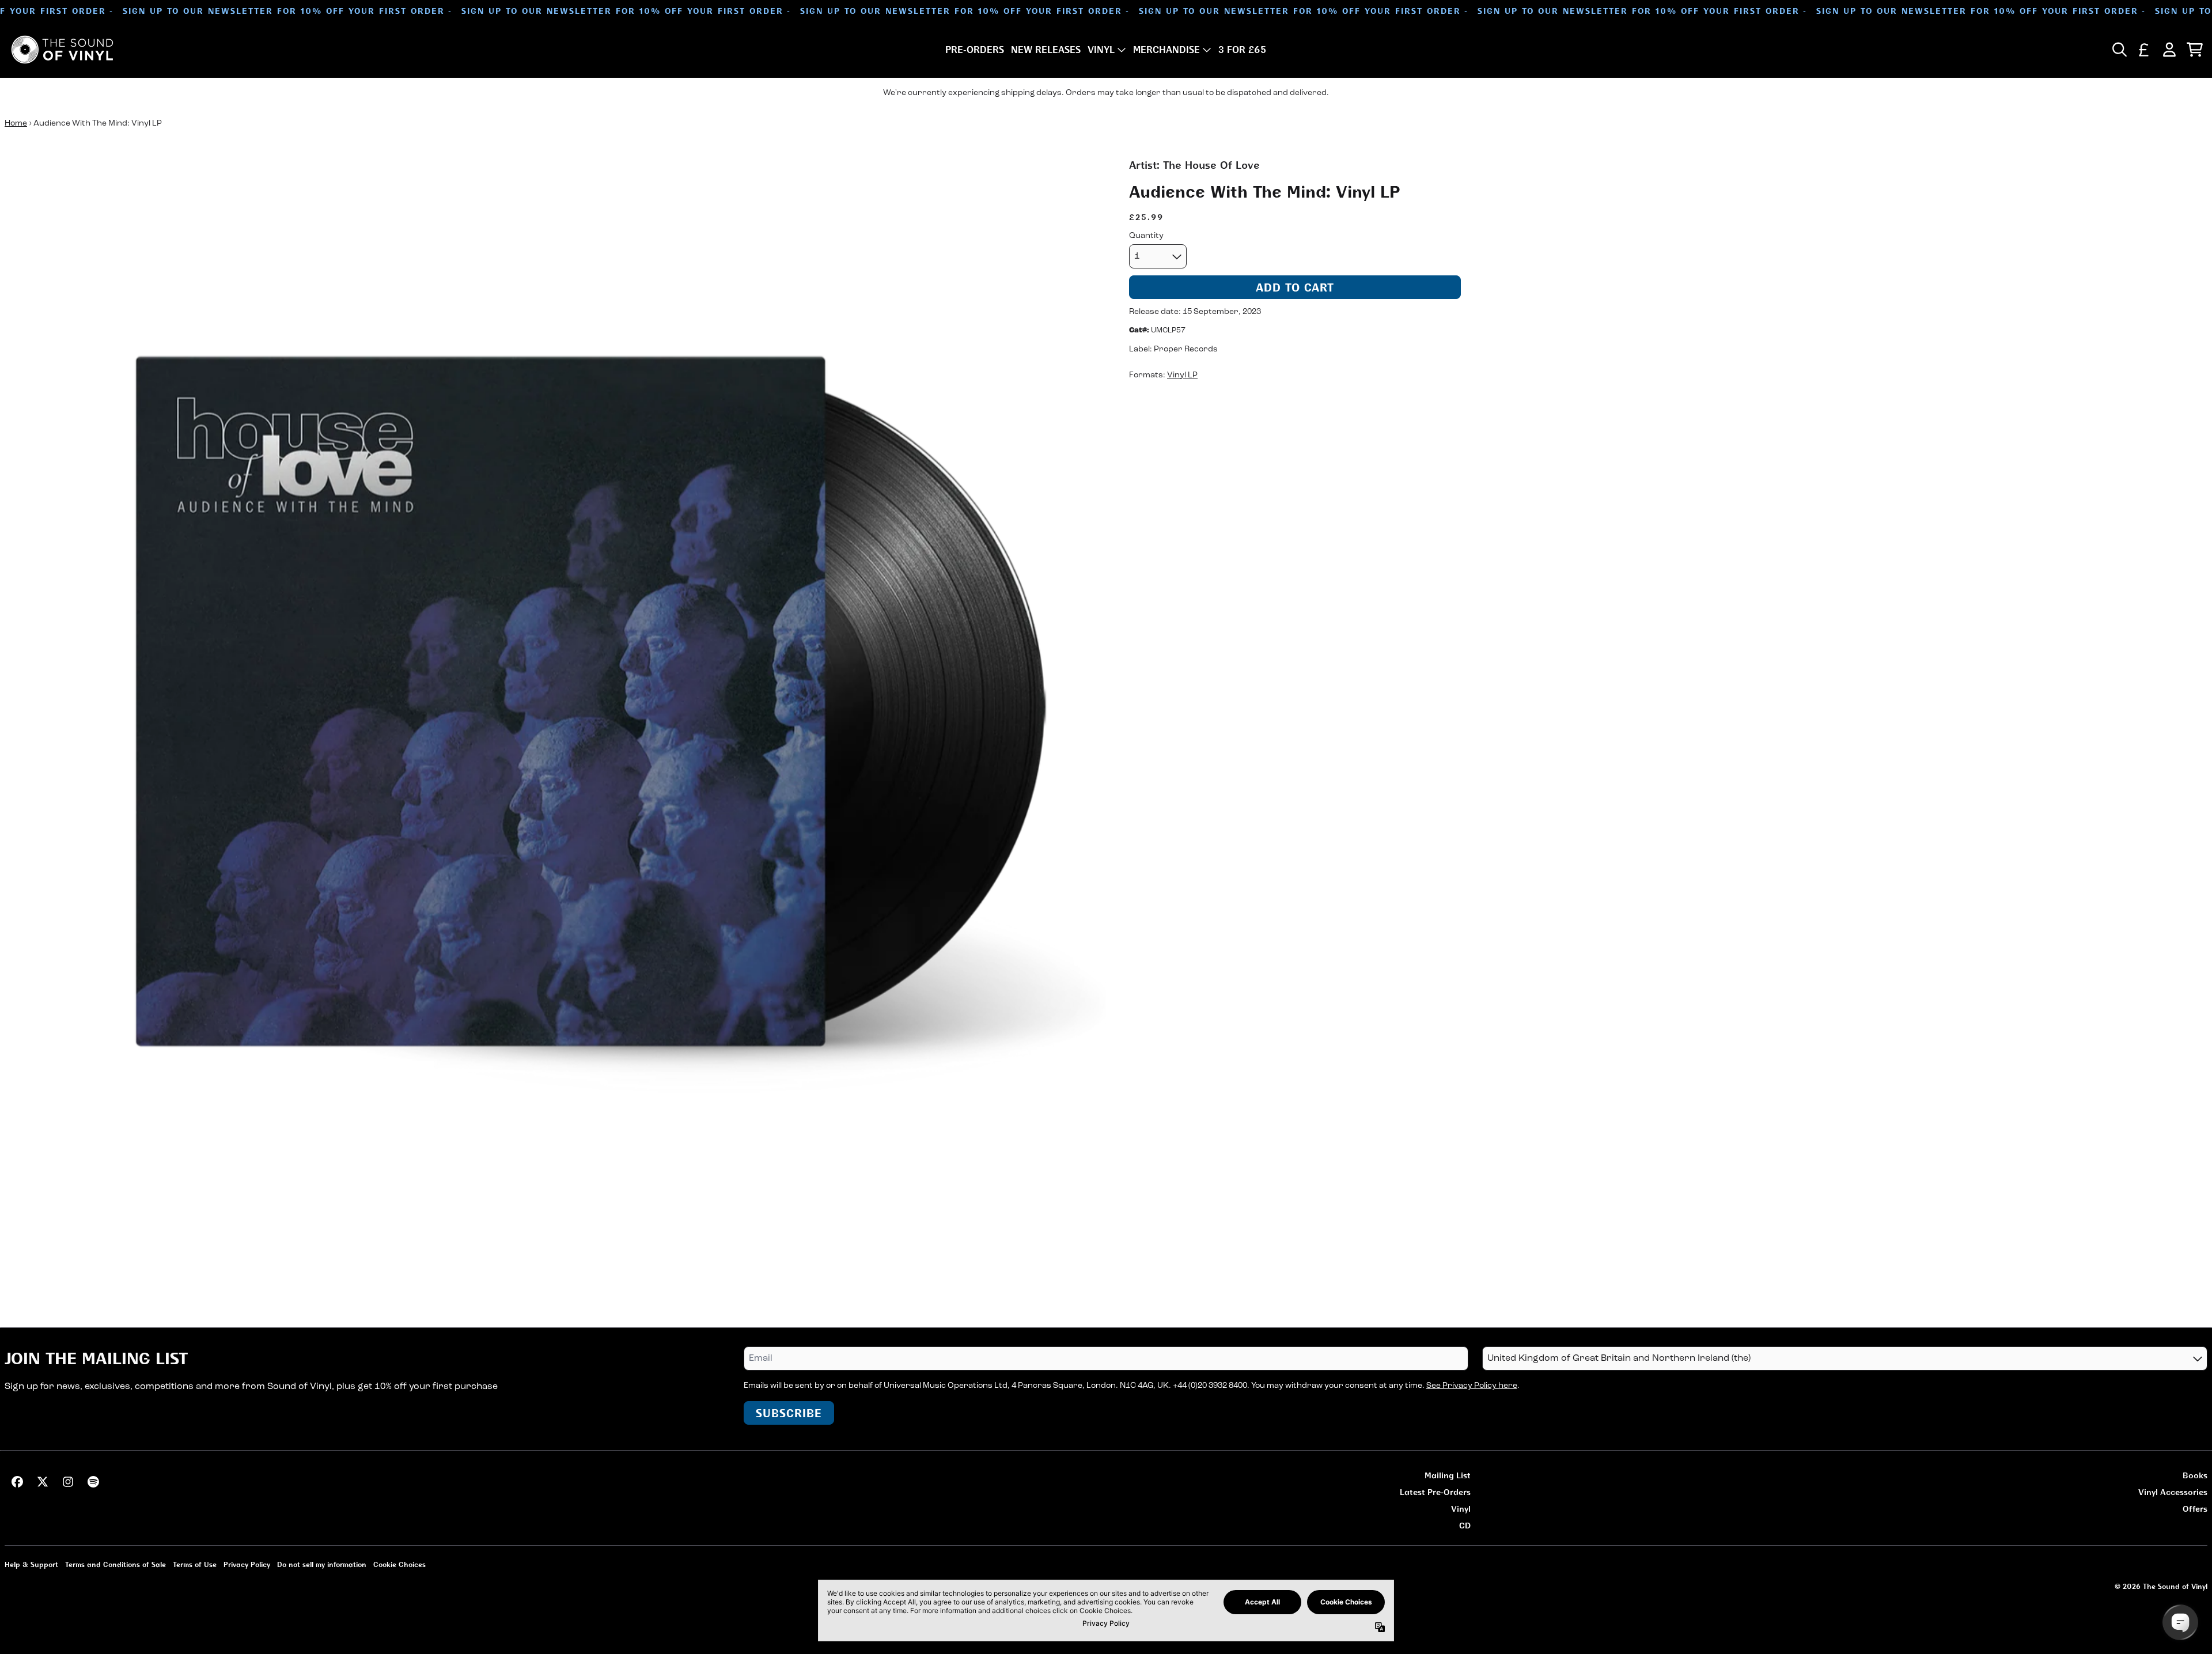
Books (2195, 1475)
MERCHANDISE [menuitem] (1166, 50)
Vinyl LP (1182, 375)
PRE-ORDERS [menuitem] (975, 50)
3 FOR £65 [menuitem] (1242, 50)
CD (1465, 1525)
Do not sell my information (322, 1564)
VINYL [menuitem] (1101, 50)
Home (16, 124)
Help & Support (31, 1564)
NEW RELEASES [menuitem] (1046, 50)
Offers (2195, 1509)
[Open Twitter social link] (43, 1482)
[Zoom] (555, 708)
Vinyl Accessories (2173, 1492)
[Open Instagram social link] (68, 1482)
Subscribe (789, 1413)
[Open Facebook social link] (17, 1482)
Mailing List (1448, 1475)
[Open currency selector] (2144, 50)
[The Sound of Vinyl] (62, 50)
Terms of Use (195, 1564)
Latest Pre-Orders (1435, 1492)
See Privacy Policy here (1472, 1386)
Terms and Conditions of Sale (115, 1564)
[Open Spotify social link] (93, 1482)
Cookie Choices (399, 1564)
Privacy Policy (247, 1564)
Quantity (1146, 236)
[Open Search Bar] (2119, 50)
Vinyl (1461, 1509)
